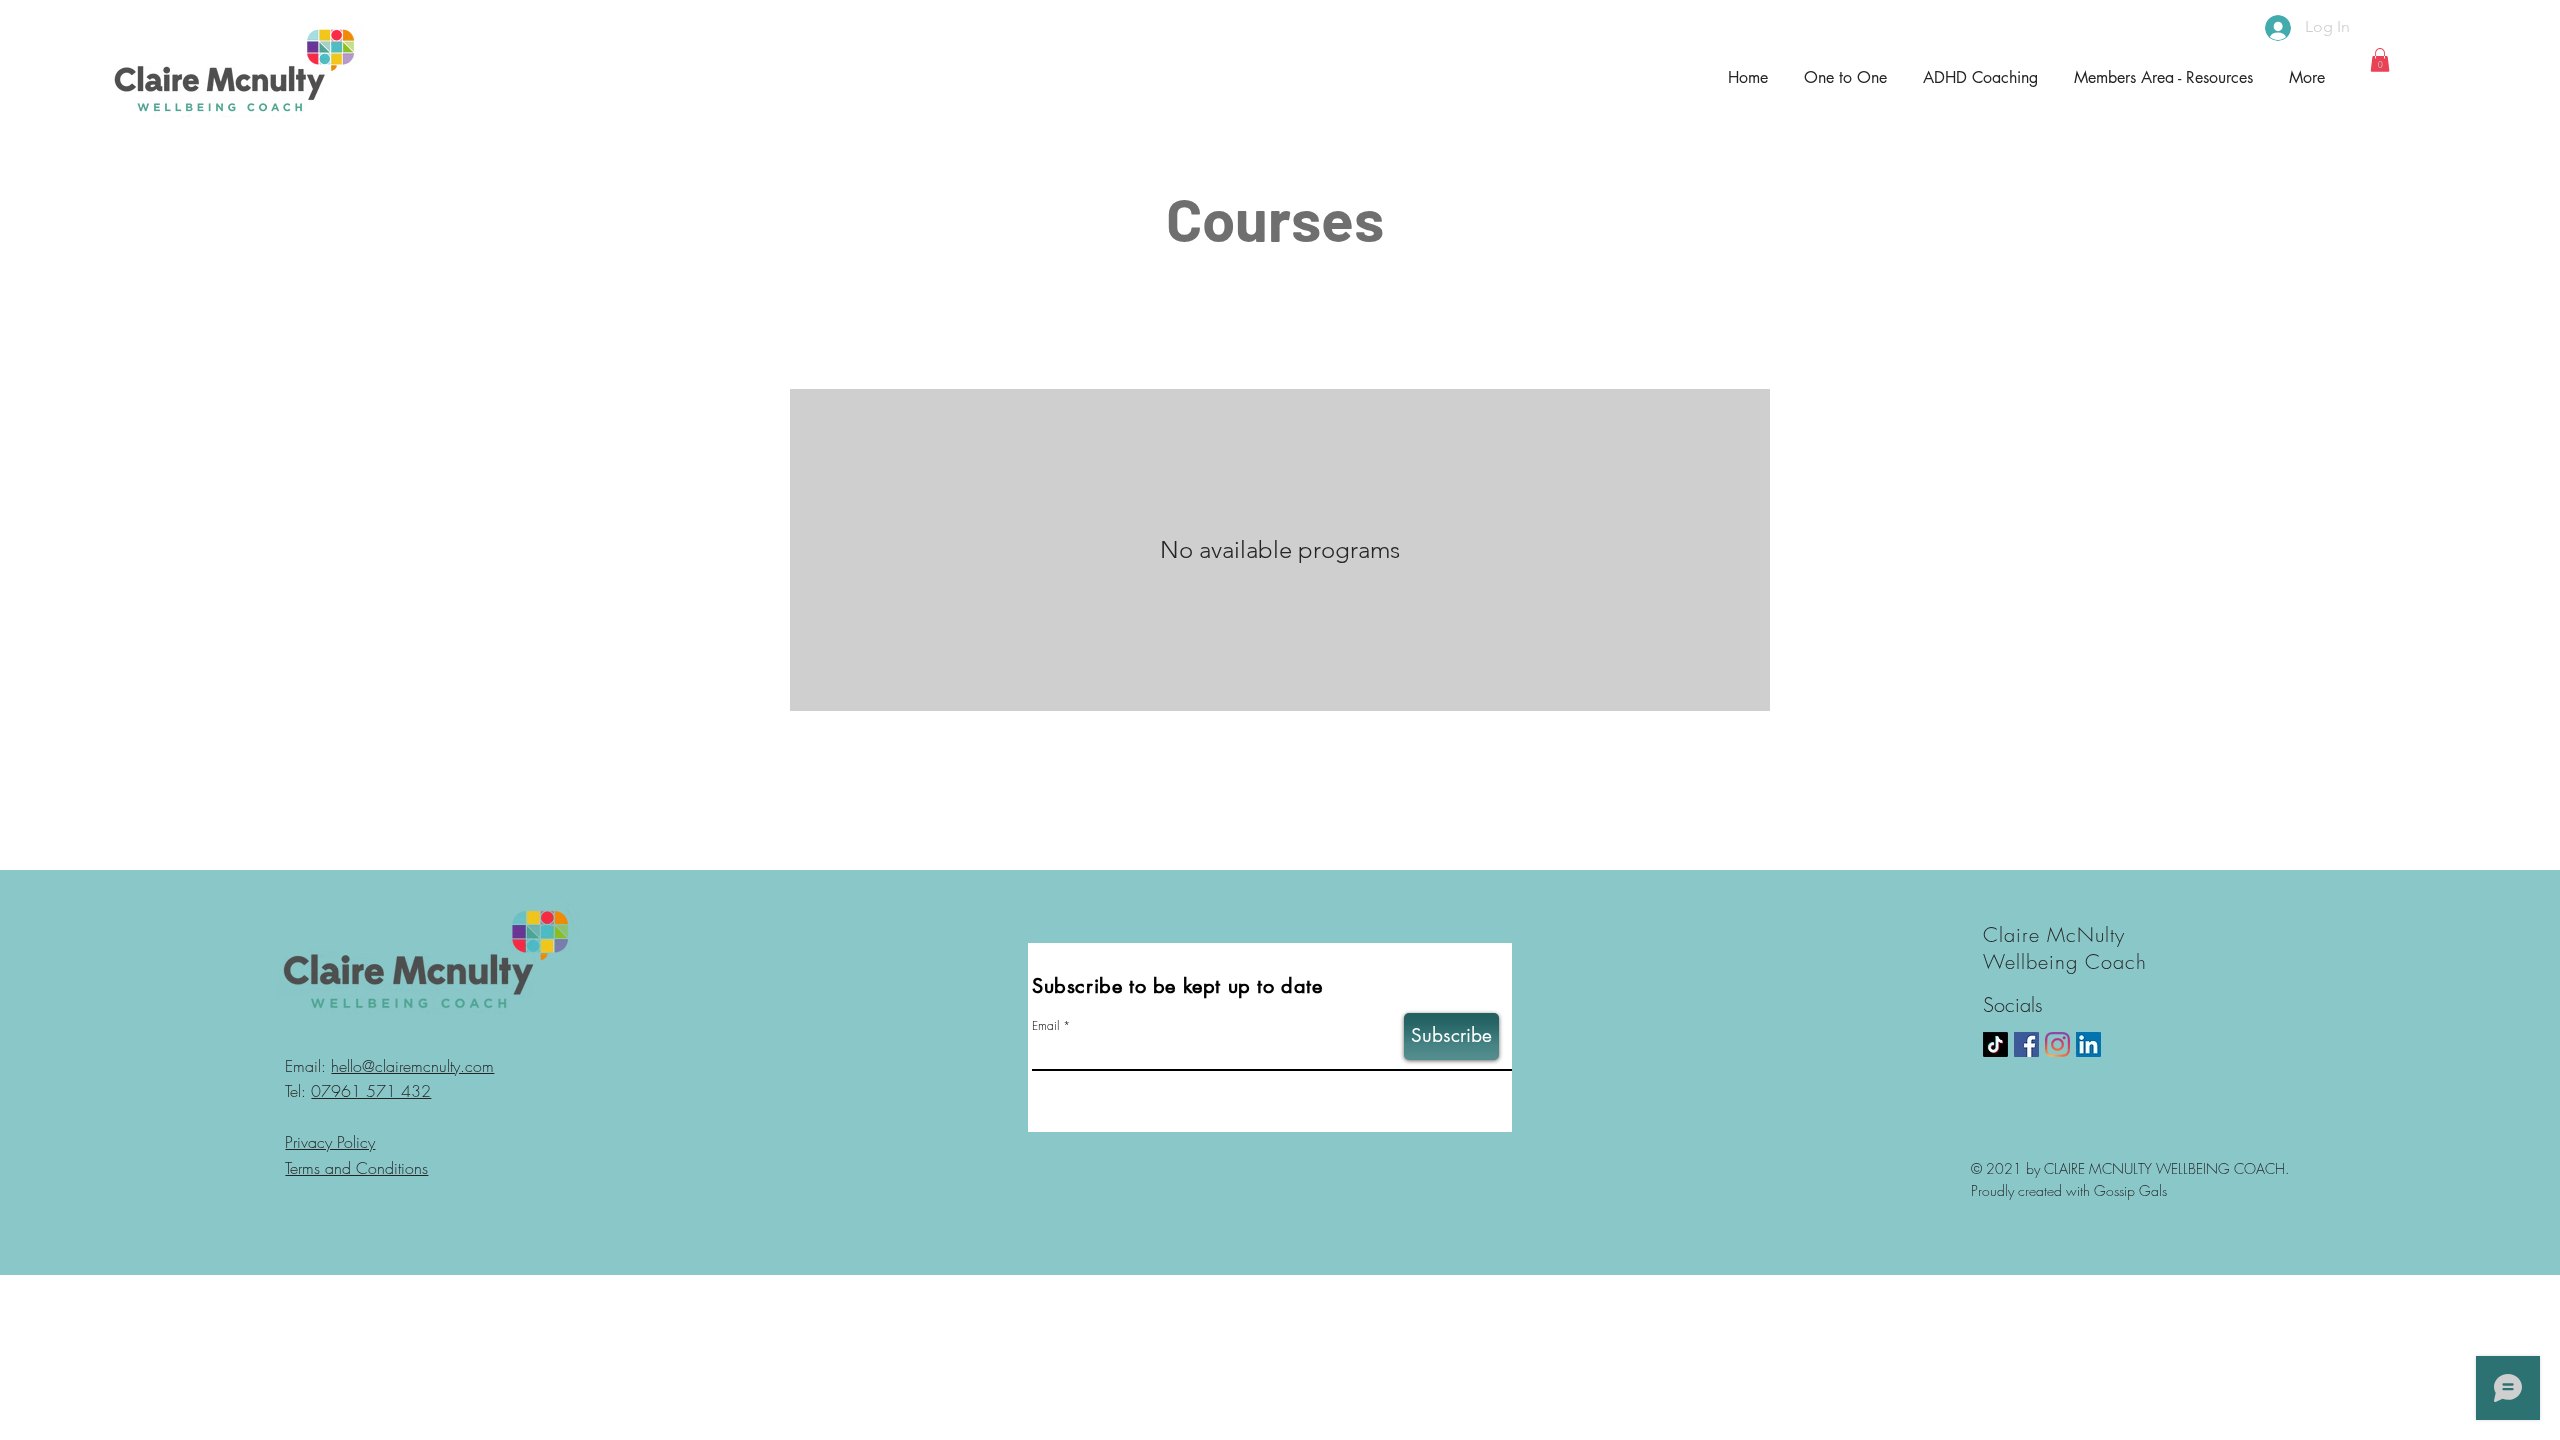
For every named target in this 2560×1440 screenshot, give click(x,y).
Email (1045, 1026)
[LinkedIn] (2088, 1044)
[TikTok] (1995, 1044)
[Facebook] (2026, 1044)
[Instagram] (2057, 1044)
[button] (2380, 60)
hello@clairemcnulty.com (412, 1066)
